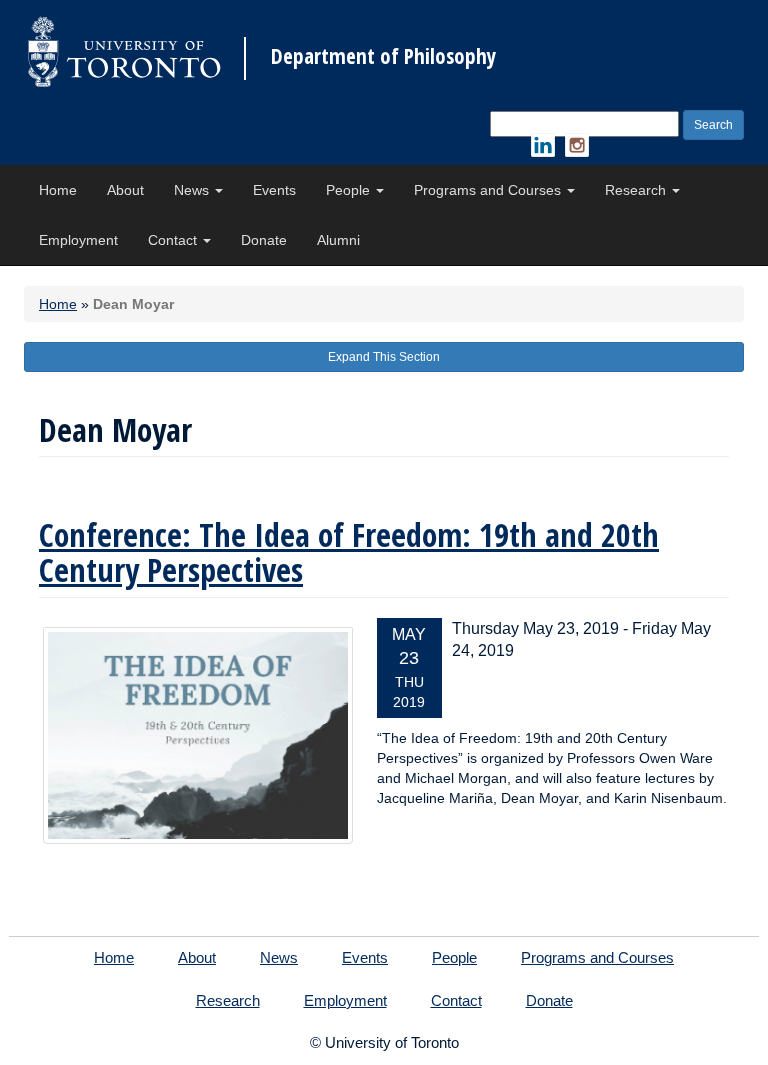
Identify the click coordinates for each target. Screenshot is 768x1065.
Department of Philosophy (383, 56)
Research (637, 190)
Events (274, 190)
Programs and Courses (489, 190)
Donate (264, 240)
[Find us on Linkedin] (543, 145)
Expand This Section (384, 357)
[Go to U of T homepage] (124, 51)
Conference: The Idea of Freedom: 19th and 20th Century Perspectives (349, 552)
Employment (78, 240)
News (193, 190)
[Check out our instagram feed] (577, 145)
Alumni (338, 240)
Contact (174, 240)
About (125, 190)
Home (58, 190)
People (350, 190)
